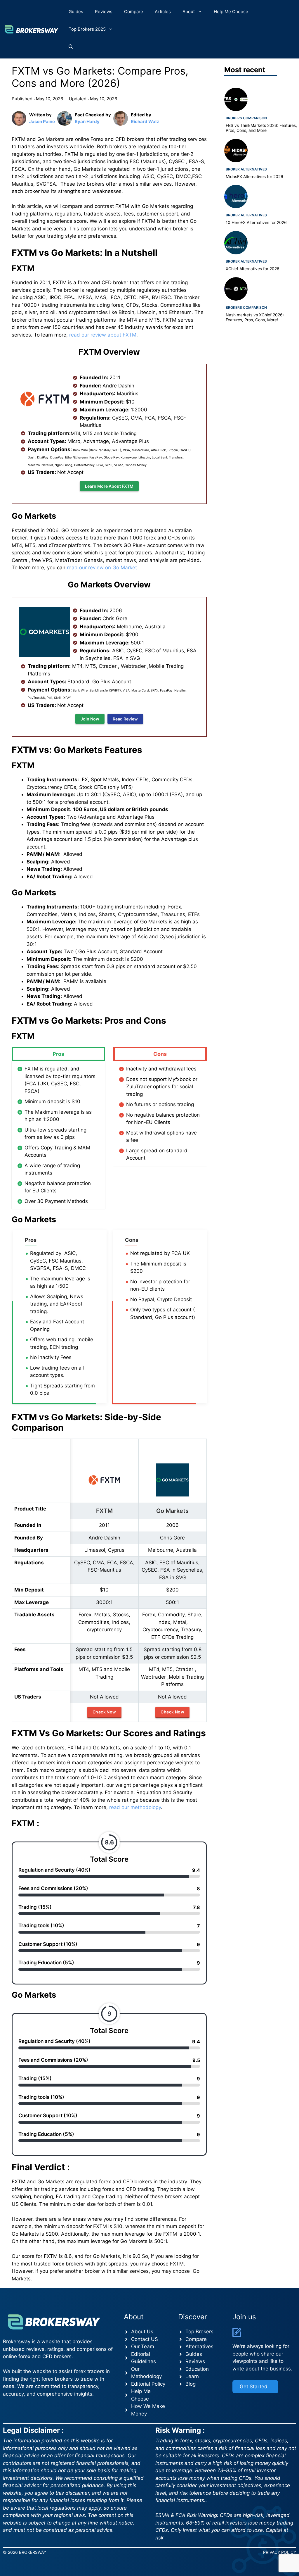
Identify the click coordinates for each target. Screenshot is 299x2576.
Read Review (125, 719)
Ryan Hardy (87, 121)
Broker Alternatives (246, 169)
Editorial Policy (148, 2384)
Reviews (104, 12)
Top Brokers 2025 (87, 29)
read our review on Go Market (102, 568)
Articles (163, 12)
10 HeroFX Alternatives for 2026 (256, 222)
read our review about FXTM (102, 335)
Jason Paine (42, 121)
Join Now (90, 719)
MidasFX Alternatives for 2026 (254, 176)
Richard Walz (145, 121)
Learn (192, 2376)
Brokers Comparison (246, 118)
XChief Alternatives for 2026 (253, 269)
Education (197, 2369)
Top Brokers (199, 2332)
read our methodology (135, 1807)
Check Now (104, 1712)
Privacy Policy (280, 2552)
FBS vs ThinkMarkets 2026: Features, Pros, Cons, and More (261, 128)
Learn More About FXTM (109, 486)
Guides (76, 12)
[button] (71, 47)
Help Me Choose (231, 12)
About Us (142, 2332)
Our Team (143, 2346)
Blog (191, 2384)
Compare (134, 12)
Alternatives (199, 2346)
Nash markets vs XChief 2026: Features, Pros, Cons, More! (255, 317)
